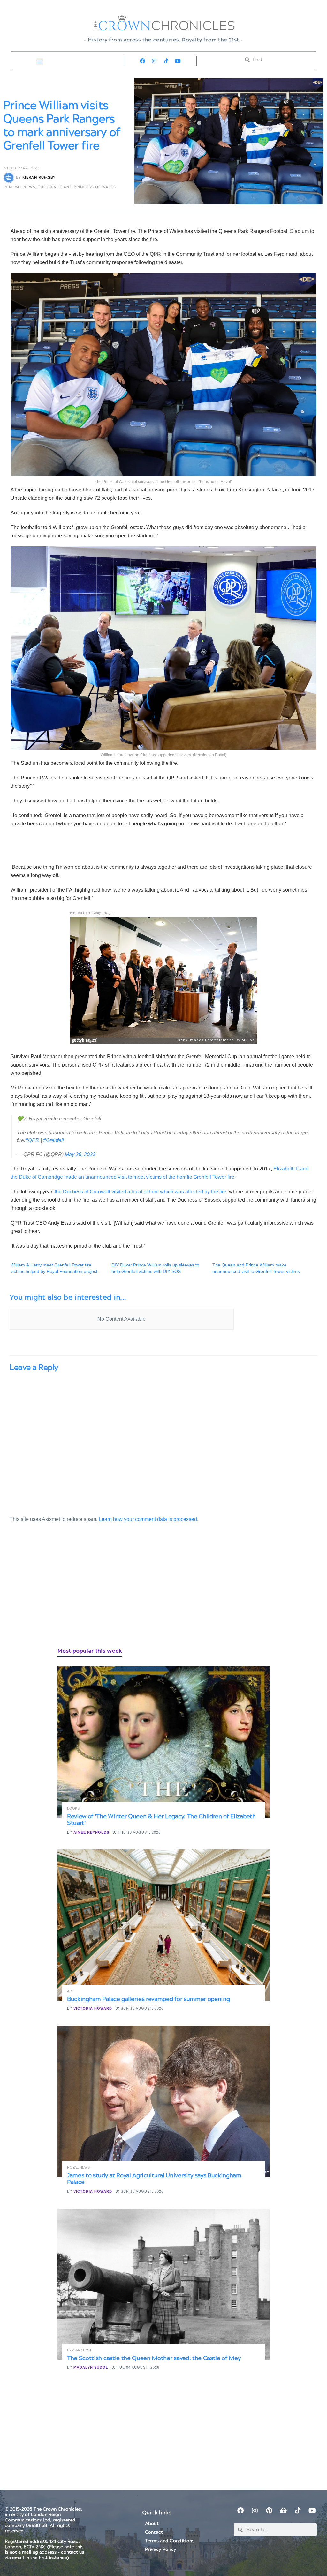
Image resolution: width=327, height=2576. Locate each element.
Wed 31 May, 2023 (21, 168)
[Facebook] (142, 61)
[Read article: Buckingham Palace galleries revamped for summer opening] (163, 1925)
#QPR (32, 1140)
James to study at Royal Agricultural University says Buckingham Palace (154, 2179)
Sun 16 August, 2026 (141, 2008)
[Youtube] (178, 61)
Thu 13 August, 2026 (139, 1832)
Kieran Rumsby (39, 177)
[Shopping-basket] (284, 2511)
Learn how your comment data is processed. (148, 1519)
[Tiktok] (166, 61)
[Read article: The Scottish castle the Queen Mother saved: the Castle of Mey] (163, 2284)
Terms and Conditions (170, 2541)
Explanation (79, 2350)
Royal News (22, 187)
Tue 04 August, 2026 (137, 2367)
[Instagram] (154, 61)
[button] (40, 62)
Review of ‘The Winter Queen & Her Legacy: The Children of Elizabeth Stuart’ (161, 1820)
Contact (154, 2532)
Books (73, 1808)
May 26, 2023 (80, 1154)
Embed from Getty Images (92, 913)
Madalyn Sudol (91, 2367)
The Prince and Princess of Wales (77, 187)
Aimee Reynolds (91, 1832)
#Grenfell (53, 1140)
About (152, 2524)
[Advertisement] (57, 1592)
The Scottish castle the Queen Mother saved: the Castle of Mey (154, 2358)
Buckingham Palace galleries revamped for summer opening (148, 1999)
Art (71, 1991)
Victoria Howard (93, 2008)
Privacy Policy (161, 2550)
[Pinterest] (269, 2511)
